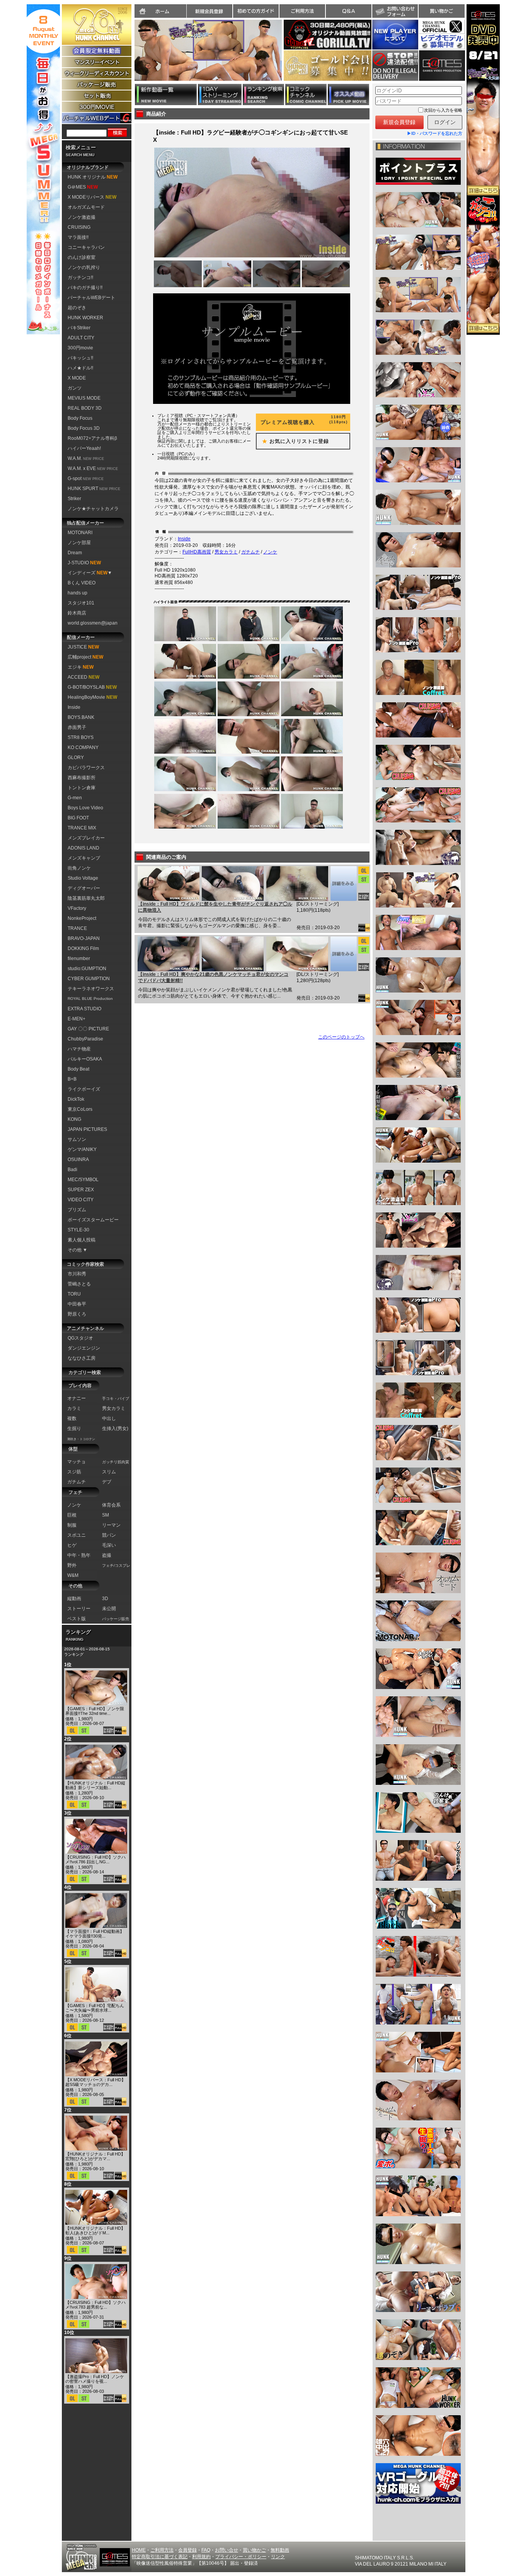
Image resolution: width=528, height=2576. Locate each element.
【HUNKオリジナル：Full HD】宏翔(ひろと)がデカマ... (95, 2156)
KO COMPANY (83, 747)
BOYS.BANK (81, 717)
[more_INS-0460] (343, 884)
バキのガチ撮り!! (85, 288)
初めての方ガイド (256, 11)
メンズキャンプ (84, 858)
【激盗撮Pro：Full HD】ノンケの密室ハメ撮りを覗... (95, 2379)
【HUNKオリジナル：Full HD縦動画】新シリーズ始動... (95, 1785)
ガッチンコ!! (80, 278)
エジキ (81, 667)
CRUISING (79, 227)
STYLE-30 (78, 1230)
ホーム (160, 11)
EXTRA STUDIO (84, 1009)
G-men (75, 798)
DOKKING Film (83, 948)
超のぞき (77, 308)
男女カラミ (226, 552)
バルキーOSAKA (85, 1059)
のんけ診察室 (82, 257)
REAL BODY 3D (85, 408)
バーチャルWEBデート (91, 298)
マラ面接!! (78, 237)
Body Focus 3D (84, 428)
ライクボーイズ (84, 1089)
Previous (131, 55)
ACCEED (83, 677)
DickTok (76, 1099)
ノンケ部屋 (79, 543)
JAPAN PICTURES (87, 1129)
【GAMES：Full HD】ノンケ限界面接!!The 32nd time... (95, 1711)
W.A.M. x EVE (93, 468)
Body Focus (80, 418)
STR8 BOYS (81, 737)
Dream (75, 553)
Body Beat (78, 1069)
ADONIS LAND (83, 848)
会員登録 (187, 2550)
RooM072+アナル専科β (92, 438)
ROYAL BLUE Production (90, 999)
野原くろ (77, 1314)
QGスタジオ (80, 1338)
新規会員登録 (209, 11)
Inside (74, 707)
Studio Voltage (83, 878)
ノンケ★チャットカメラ (93, 509)
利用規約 (201, 2557)
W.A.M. (86, 458)
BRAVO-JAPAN (84, 938)
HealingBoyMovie (92, 697)
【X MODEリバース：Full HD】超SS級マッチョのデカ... (95, 2082)
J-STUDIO (84, 563)
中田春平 (77, 1304)
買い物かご (441, 11)
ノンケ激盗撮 (82, 217)
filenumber (79, 959)
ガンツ (75, 388)
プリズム (77, 1210)
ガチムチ (250, 552)
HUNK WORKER (85, 318)
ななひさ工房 (82, 1358)
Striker (74, 499)
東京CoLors (80, 1109)
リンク (278, 2557)
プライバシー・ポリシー (241, 2557)
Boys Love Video (85, 808)
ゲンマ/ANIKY (82, 1149)
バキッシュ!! (80, 358)
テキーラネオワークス (91, 989)
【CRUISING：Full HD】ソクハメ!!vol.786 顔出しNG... (95, 1859)
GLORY (76, 758)
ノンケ (270, 552)
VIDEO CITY (81, 1200)
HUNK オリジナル (93, 177)
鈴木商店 (77, 613)
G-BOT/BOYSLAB (92, 687)
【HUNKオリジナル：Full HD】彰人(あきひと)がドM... (95, 2230)
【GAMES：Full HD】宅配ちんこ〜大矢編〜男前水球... (95, 2008)
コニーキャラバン (86, 247)
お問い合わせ (395, 11)
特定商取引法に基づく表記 (160, 2557)
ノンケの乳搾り (84, 267)
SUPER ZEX (81, 1190)
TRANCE (77, 928)
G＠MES (83, 187)
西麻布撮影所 (82, 778)
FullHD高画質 (197, 552)
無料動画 (280, 2550)
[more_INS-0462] (343, 954)
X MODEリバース (92, 197)
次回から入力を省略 (443, 110)
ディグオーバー (84, 888)
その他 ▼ (77, 1250)
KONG (74, 1119)
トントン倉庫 (82, 788)
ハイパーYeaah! (84, 448)
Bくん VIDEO (82, 583)
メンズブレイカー (86, 838)
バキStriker (79, 328)
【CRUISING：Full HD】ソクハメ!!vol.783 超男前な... (95, 2305)
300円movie (80, 348)
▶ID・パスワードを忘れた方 (435, 133)
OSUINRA (78, 1159)
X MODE (77, 378)
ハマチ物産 (79, 1049)
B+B (72, 1079)
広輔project (85, 657)
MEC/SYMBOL (83, 1180)
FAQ (206, 2550)
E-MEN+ (77, 1019)
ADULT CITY (81, 338)
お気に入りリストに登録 (293, 441)
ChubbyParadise (85, 1039)
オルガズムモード (86, 207)
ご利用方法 (302, 11)
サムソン (77, 1139)
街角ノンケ (79, 868)
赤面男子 (77, 727)
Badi (72, 1170)
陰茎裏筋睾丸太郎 (86, 898)
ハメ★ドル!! (80, 368)
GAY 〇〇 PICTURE (88, 1029)
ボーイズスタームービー (93, 1220)
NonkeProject (82, 918)
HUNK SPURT (94, 489)
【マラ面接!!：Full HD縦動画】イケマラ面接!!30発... (95, 1934)
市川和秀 (77, 1274)
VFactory (77, 908)
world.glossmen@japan (93, 623)
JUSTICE (83, 647)
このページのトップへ (341, 1037)
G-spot (86, 478)
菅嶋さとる (79, 1284)
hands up (77, 593)
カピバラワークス (86, 768)
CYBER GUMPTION (89, 979)
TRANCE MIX (82, 828)
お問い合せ (227, 2550)
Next (286, 55)
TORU (74, 1294)
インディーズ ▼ (90, 573)
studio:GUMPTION (87, 969)
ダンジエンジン (84, 1348)
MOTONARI (80, 533)
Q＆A (349, 11)
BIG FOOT (78, 818)
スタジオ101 (81, 603)
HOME (139, 2550)
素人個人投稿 (82, 1240)
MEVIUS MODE (84, 398)
